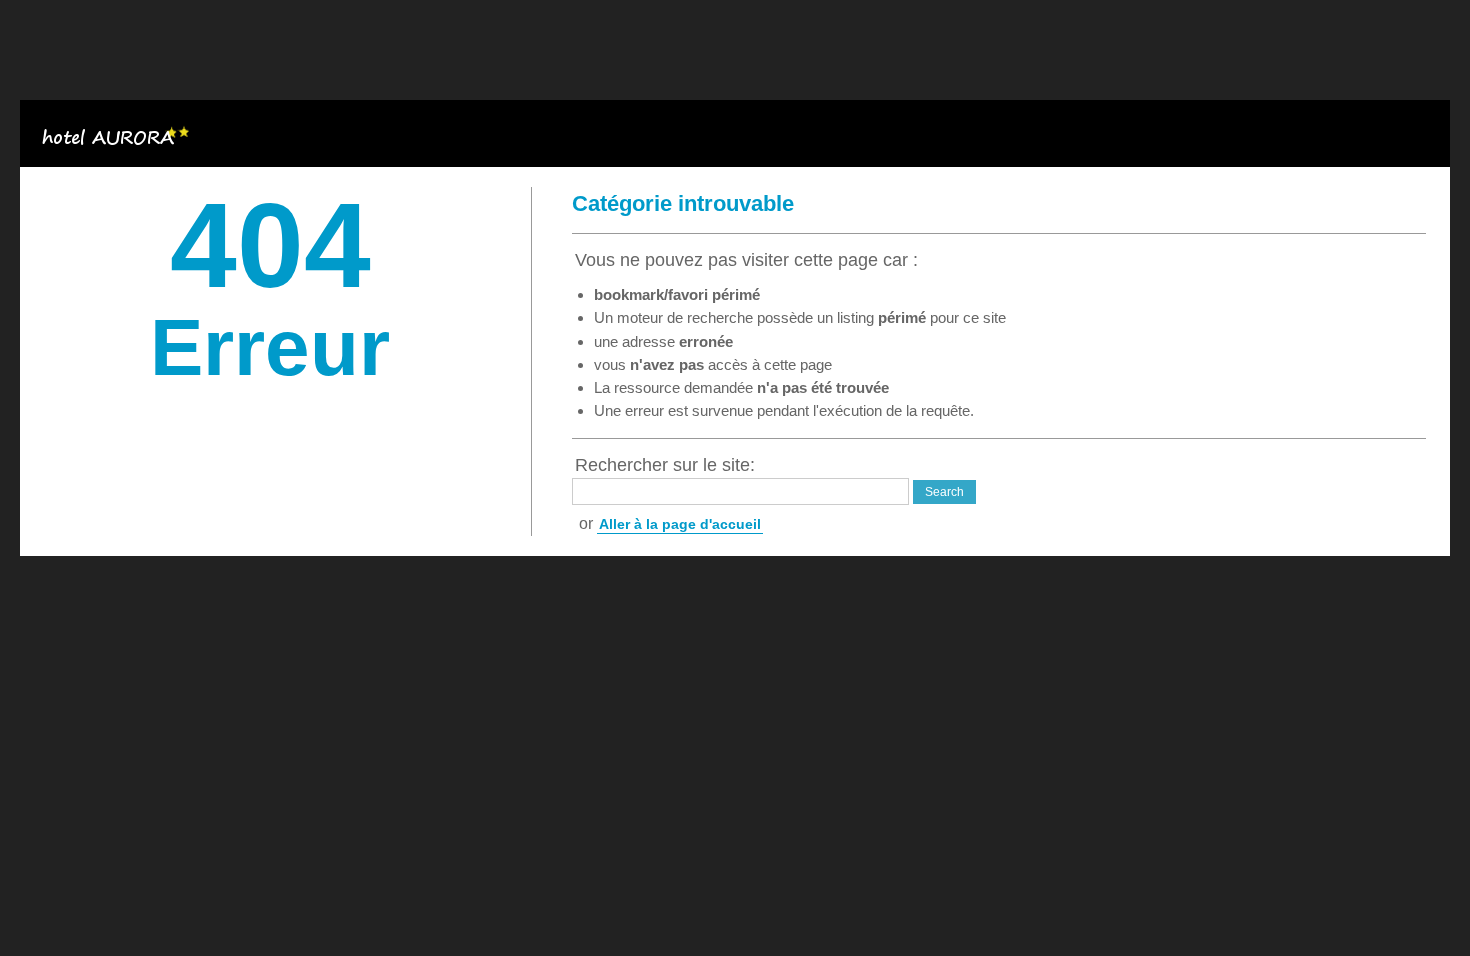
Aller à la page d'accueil (680, 524)
